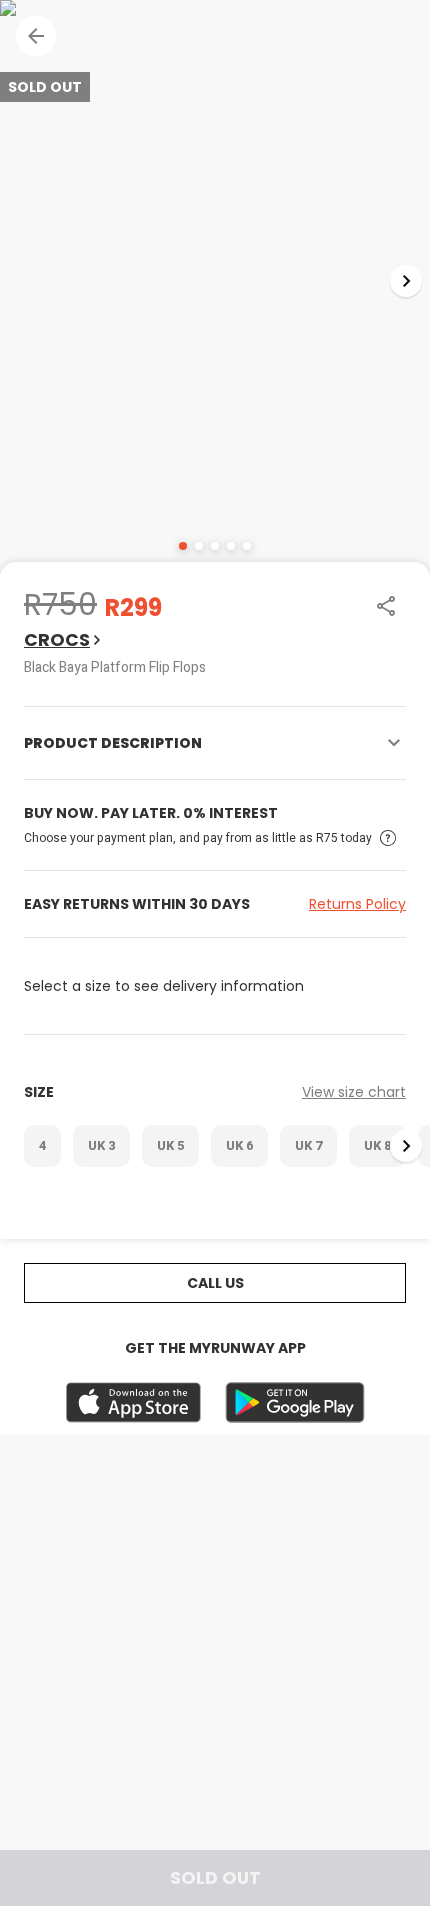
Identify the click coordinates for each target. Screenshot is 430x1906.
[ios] (133, 1402)
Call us (215, 1283)
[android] (295, 1402)
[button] (36, 36)
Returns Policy (357, 904)
